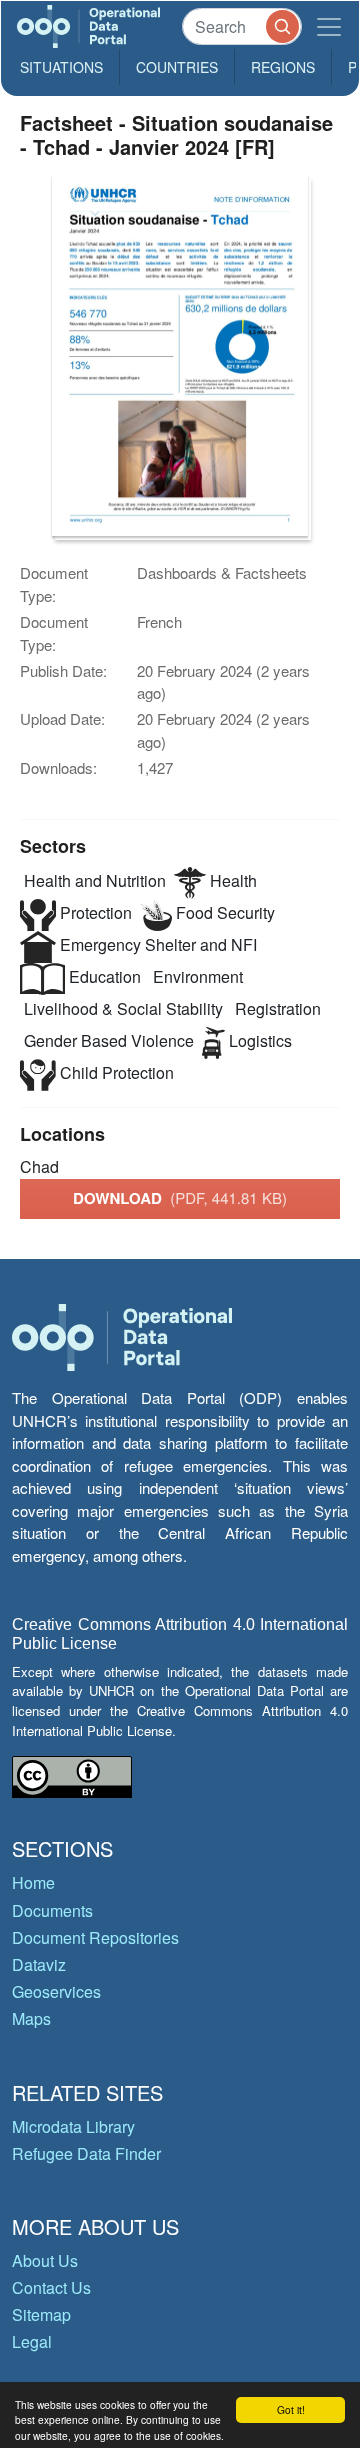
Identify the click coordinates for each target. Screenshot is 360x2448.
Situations (61, 67)
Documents (52, 1910)
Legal (32, 2341)
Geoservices (56, 1991)
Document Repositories (95, 1937)
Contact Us (51, 2287)
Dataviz (39, 1964)
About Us (45, 2260)
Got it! (291, 2409)
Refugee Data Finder (86, 2153)
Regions (283, 67)
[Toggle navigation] (329, 26)
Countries (177, 67)
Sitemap (41, 2314)
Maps (31, 2018)
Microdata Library (73, 2126)
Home (33, 1882)
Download (180, 1198)
